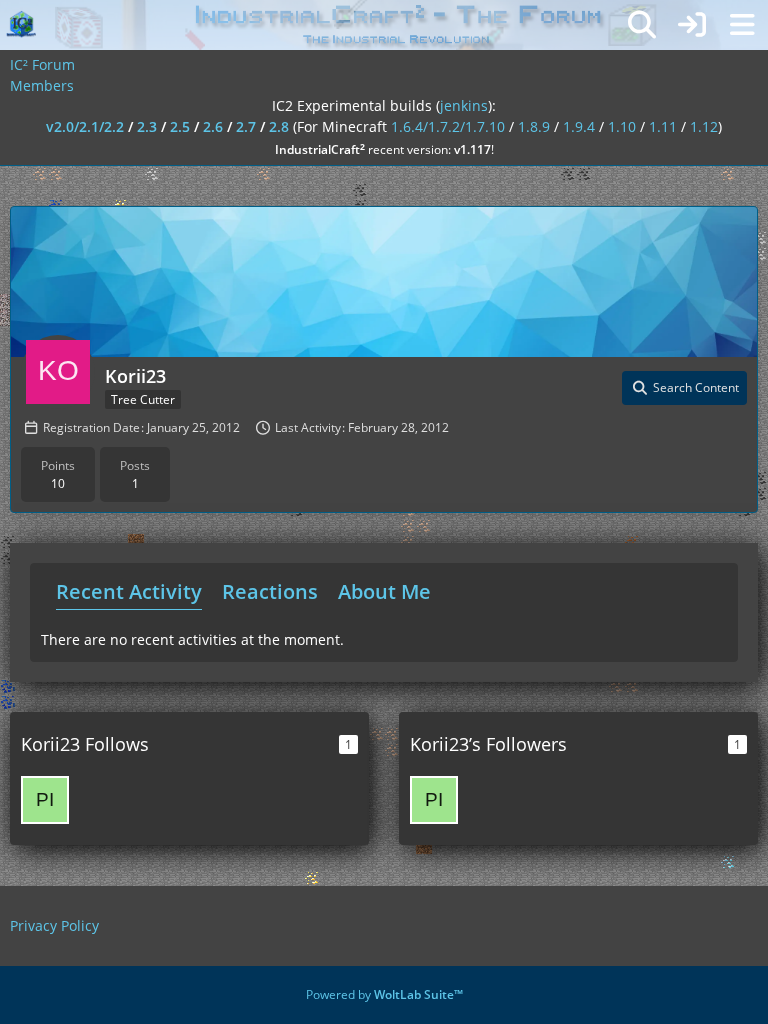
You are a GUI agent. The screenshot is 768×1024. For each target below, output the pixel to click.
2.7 (246, 126)
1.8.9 (534, 126)
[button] (684, 388)
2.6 (213, 126)
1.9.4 (579, 126)
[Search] (642, 25)
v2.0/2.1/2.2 (85, 126)
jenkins (464, 105)
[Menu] (742, 25)
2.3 (147, 126)
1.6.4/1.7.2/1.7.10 (448, 126)
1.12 (704, 126)
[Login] (692, 25)
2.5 (180, 126)
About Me (384, 591)
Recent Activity (129, 591)
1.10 (622, 126)
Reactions (270, 591)
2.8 (279, 126)
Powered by (384, 994)
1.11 (663, 126)
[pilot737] (45, 800)
